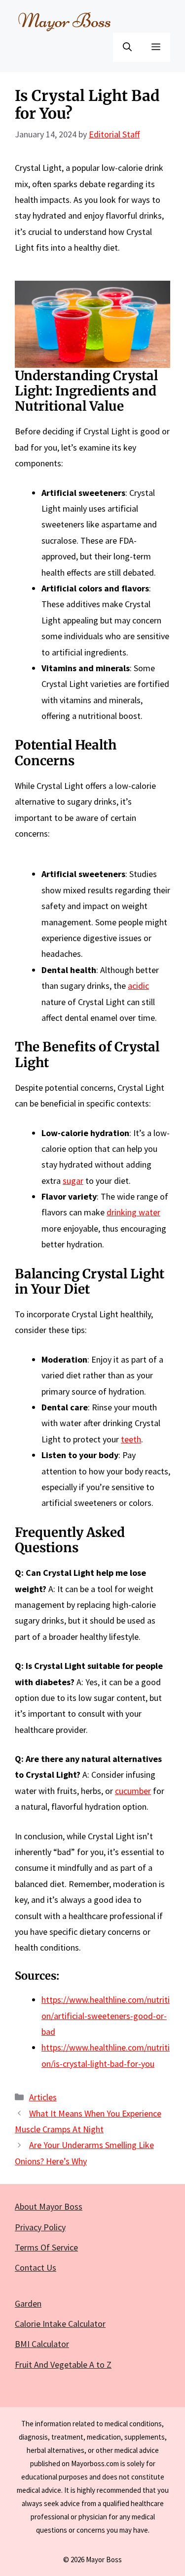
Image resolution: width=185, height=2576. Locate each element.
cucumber (133, 1791)
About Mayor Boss (49, 2206)
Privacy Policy (40, 2227)
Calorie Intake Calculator (60, 2324)
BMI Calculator (42, 2344)
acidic (138, 986)
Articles (43, 2097)
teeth (131, 1439)
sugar (73, 1181)
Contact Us (36, 2267)
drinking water (133, 1212)
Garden (28, 2303)
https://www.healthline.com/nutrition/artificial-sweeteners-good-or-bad (106, 2016)
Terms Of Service (46, 2247)
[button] (127, 47)
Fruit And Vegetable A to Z (63, 2364)
